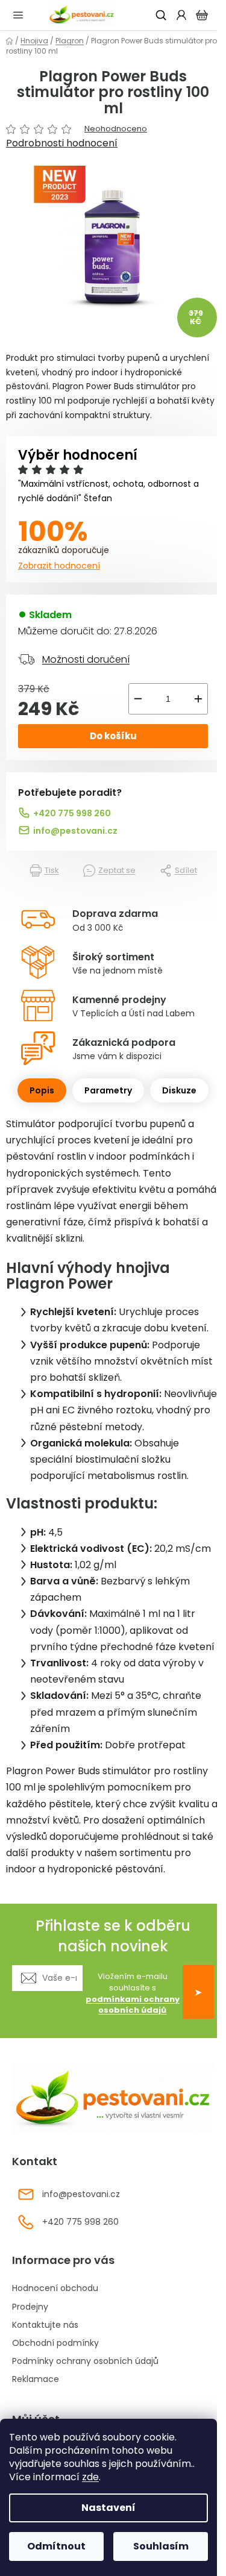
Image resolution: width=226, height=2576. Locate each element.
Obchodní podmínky (55, 2343)
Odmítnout (56, 2546)
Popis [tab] (42, 1090)
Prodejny (30, 2307)
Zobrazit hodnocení (59, 566)
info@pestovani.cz (75, 831)
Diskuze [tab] (179, 1090)
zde (90, 2477)
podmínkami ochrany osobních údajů (133, 2005)
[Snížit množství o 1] (138, 699)
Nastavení (108, 2508)
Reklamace (36, 2379)
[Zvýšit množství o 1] (198, 699)
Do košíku (113, 736)
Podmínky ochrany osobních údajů (85, 2361)
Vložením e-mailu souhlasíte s (133, 1994)
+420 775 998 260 (72, 813)
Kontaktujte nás (45, 2325)
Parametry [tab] (108, 1090)
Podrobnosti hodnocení (62, 143)
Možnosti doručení (86, 659)
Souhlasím (161, 2546)
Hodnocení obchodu (55, 2288)
